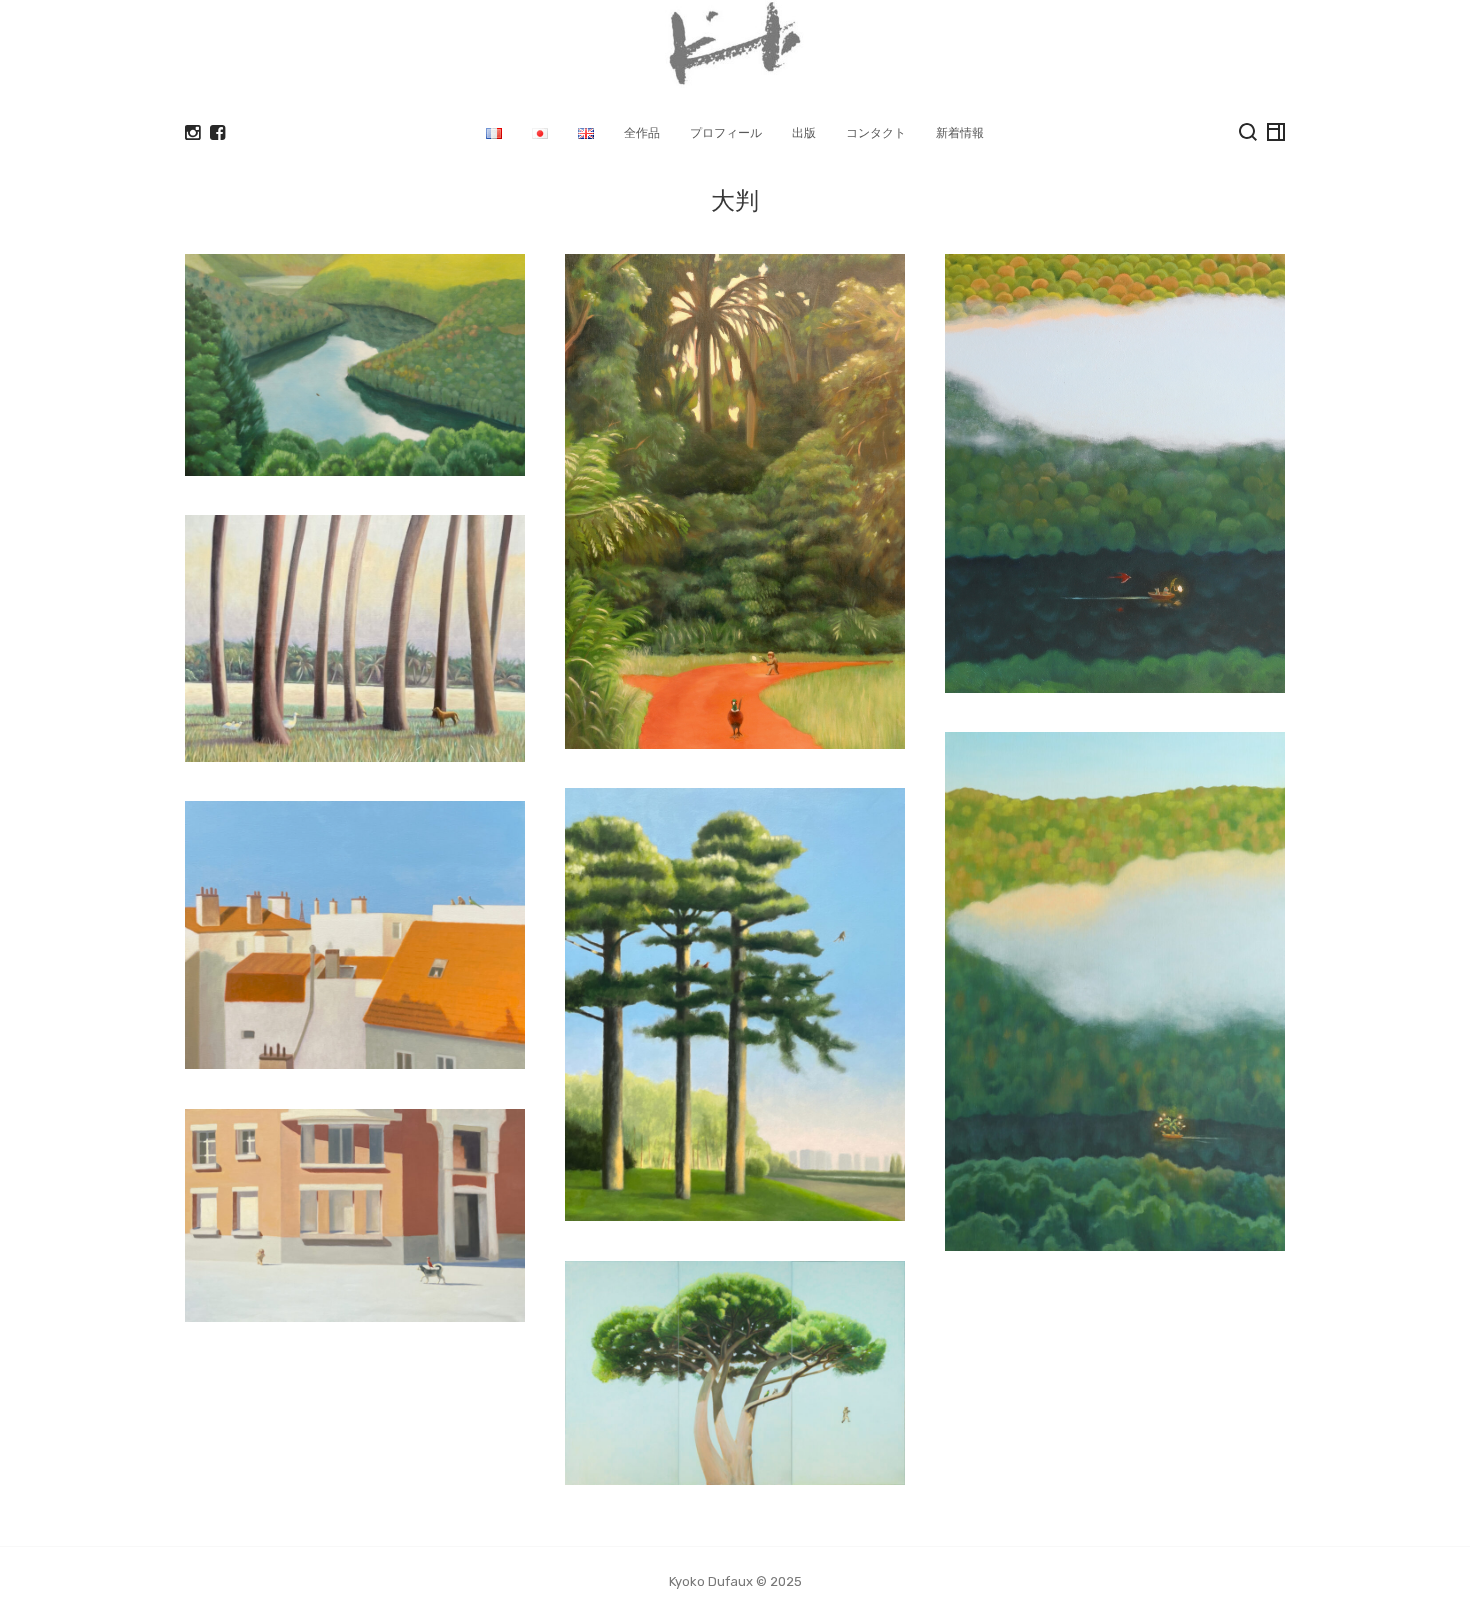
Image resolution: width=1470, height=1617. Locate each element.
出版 (804, 132)
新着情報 (960, 132)
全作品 (642, 132)
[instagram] (192, 133)
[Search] (1248, 132)
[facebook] (217, 133)
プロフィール (726, 132)
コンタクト (876, 132)
